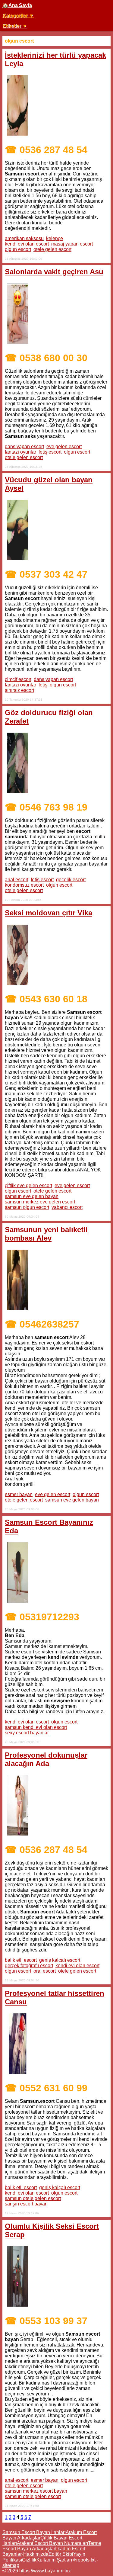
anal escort (17, 880)
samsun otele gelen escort (33, 2198)
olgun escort (18, 249)
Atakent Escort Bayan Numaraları (52, 2543)
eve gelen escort (64, 446)
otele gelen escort (52, 249)
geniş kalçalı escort (60, 1960)
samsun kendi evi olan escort (36, 1727)
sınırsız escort (19, 690)
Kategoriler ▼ (18, 16)
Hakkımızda (36, 2554)
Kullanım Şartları (54, 2560)
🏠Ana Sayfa (17, 5)
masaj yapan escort (72, 244)
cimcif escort (18, 679)
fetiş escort (50, 452)
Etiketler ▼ (15, 26)
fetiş (43, 685)
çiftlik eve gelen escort (28, 1185)
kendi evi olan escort (27, 244)
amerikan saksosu (24, 238)
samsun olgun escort (27, 1207)
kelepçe (55, 238)
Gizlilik (29, 2560)
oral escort (45, 1971)
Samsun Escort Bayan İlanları (34, 2532)
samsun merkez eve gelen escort (40, 1202)
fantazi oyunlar (20, 452)
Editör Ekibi (61, 2554)
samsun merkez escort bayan (36, 2491)
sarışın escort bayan (26, 2204)
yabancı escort (67, 1207)
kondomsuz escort (24, 885)
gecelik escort (71, 880)
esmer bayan (19, 1494)
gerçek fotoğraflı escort (29, 1966)
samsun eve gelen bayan (32, 1196)
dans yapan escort (24, 446)
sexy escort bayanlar (27, 1733)
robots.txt (86, 2560)
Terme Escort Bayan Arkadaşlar (52, 2546)
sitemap (11, 2565)
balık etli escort (21, 1960)
